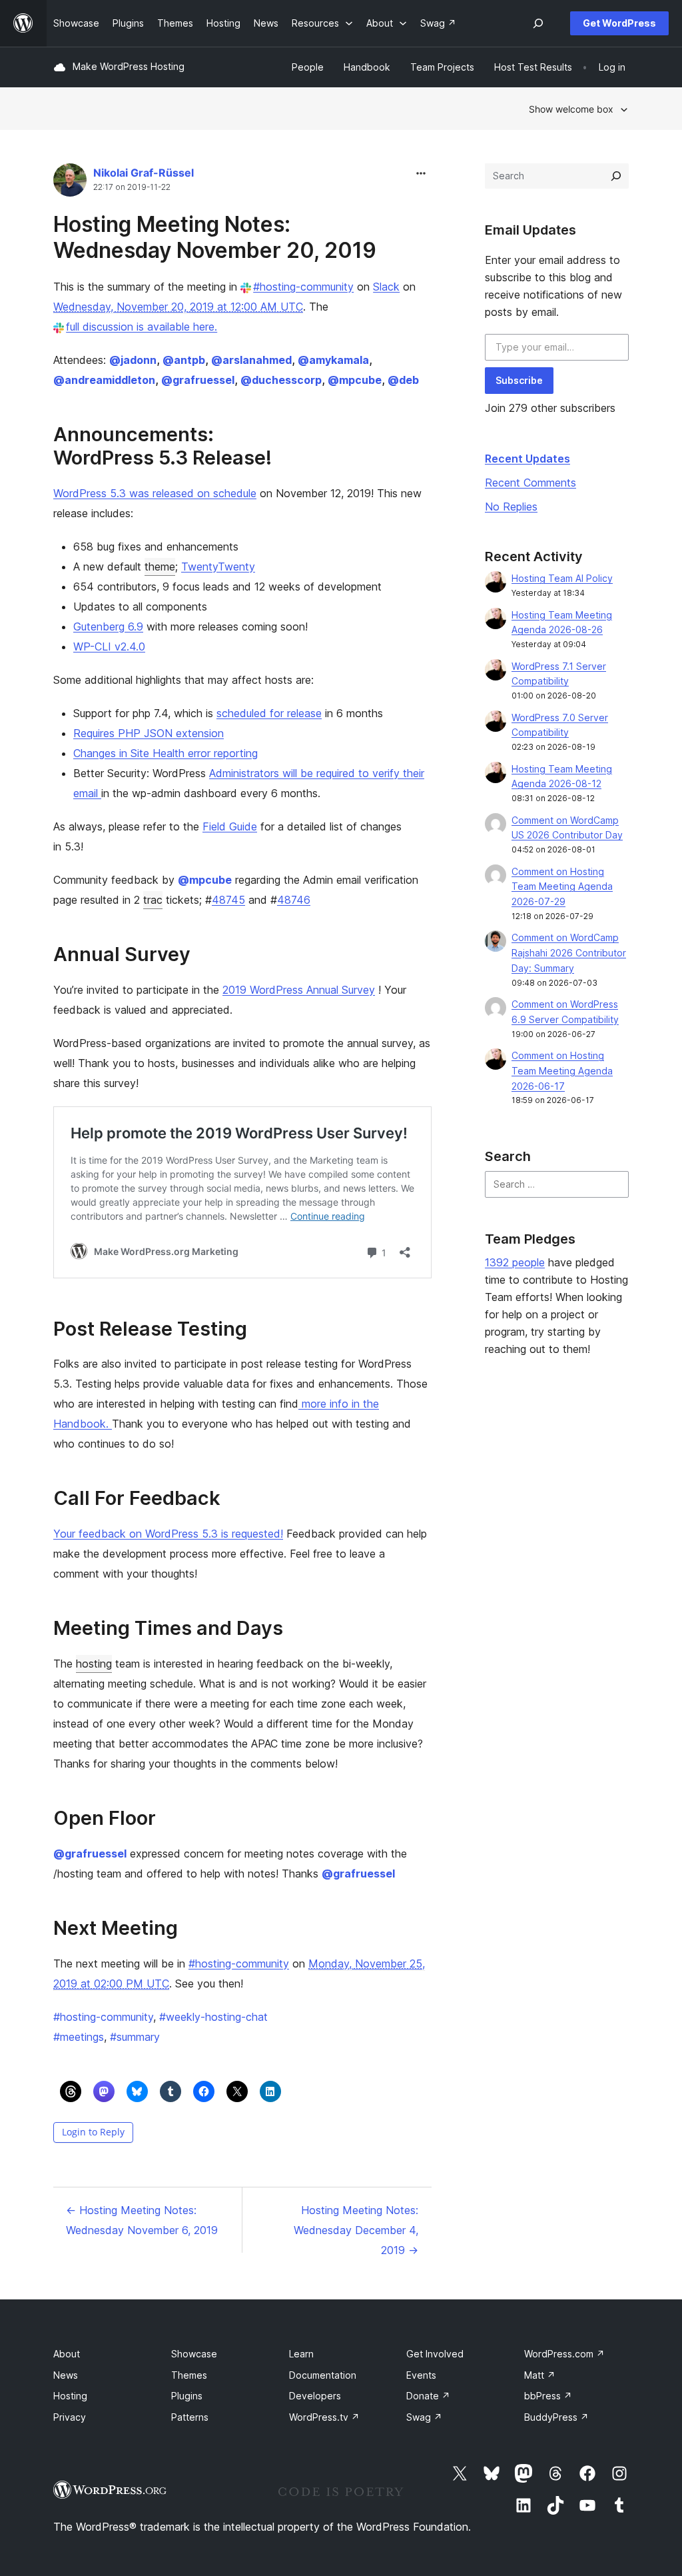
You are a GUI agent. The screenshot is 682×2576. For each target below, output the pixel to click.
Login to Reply (93, 2132)
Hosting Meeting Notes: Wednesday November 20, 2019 (215, 237)
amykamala (333, 360)
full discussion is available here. (142, 327)
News (66, 2375)
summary (135, 2037)
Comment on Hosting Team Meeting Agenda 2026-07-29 (562, 887)
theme (160, 567)
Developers (315, 2396)
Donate (428, 2396)
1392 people (515, 1262)
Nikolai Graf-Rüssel (144, 173)
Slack (386, 287)
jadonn (133, 360)
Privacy (70, 2417)
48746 (294, 900)
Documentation (323, 2375)
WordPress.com (564, 2354)
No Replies (511, 507)
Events (421, 2375)
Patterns (190, 2417)
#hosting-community (303, 287)
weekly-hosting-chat (213, 2017)
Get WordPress (619, 23)
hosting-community (103, 2017)
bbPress (548, 2396)
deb (403, 380)
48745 (228, 900)
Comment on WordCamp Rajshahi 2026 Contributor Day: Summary (569, 953)
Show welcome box (571, 109)
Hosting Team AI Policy (562, 578)
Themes (189, 2375)
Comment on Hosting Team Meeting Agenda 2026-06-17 (562, 1071)
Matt (540, 2375)
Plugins (187, 2396)
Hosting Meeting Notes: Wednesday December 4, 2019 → (356, 2230)
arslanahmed (251, 360)
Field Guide (230, 826)
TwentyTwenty (218, 567)
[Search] (616, 176)
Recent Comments (530, 483)
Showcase (194, 2354)
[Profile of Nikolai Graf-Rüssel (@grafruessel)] (70, 183)
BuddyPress (556, 2417)
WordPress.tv (324, 2417)
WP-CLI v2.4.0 (109, 646)
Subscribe (519, 380)
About (67, 2354)
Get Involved (435, 2354)
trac (153, 900)
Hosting (70, 2396)
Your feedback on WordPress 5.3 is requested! (168, 1534)
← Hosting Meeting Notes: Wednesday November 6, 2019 (142, 2220)
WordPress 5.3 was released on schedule (155, 493)
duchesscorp (281, 380)
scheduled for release (269, 713)
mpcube (355, 380)
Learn (301, 2354)
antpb (184, 360)
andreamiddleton (104, 380)
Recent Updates (527, 459)
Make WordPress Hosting (129, 66)
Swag (424, 2417)
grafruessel (198, 380)
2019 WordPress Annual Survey (299, 990)
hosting (94, 1664)
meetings (79, 2037)
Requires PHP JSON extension (149, 733)
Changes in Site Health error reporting (166, 753)
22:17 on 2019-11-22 (132, 187)
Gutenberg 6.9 (108, 627)
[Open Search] (538, 23)
